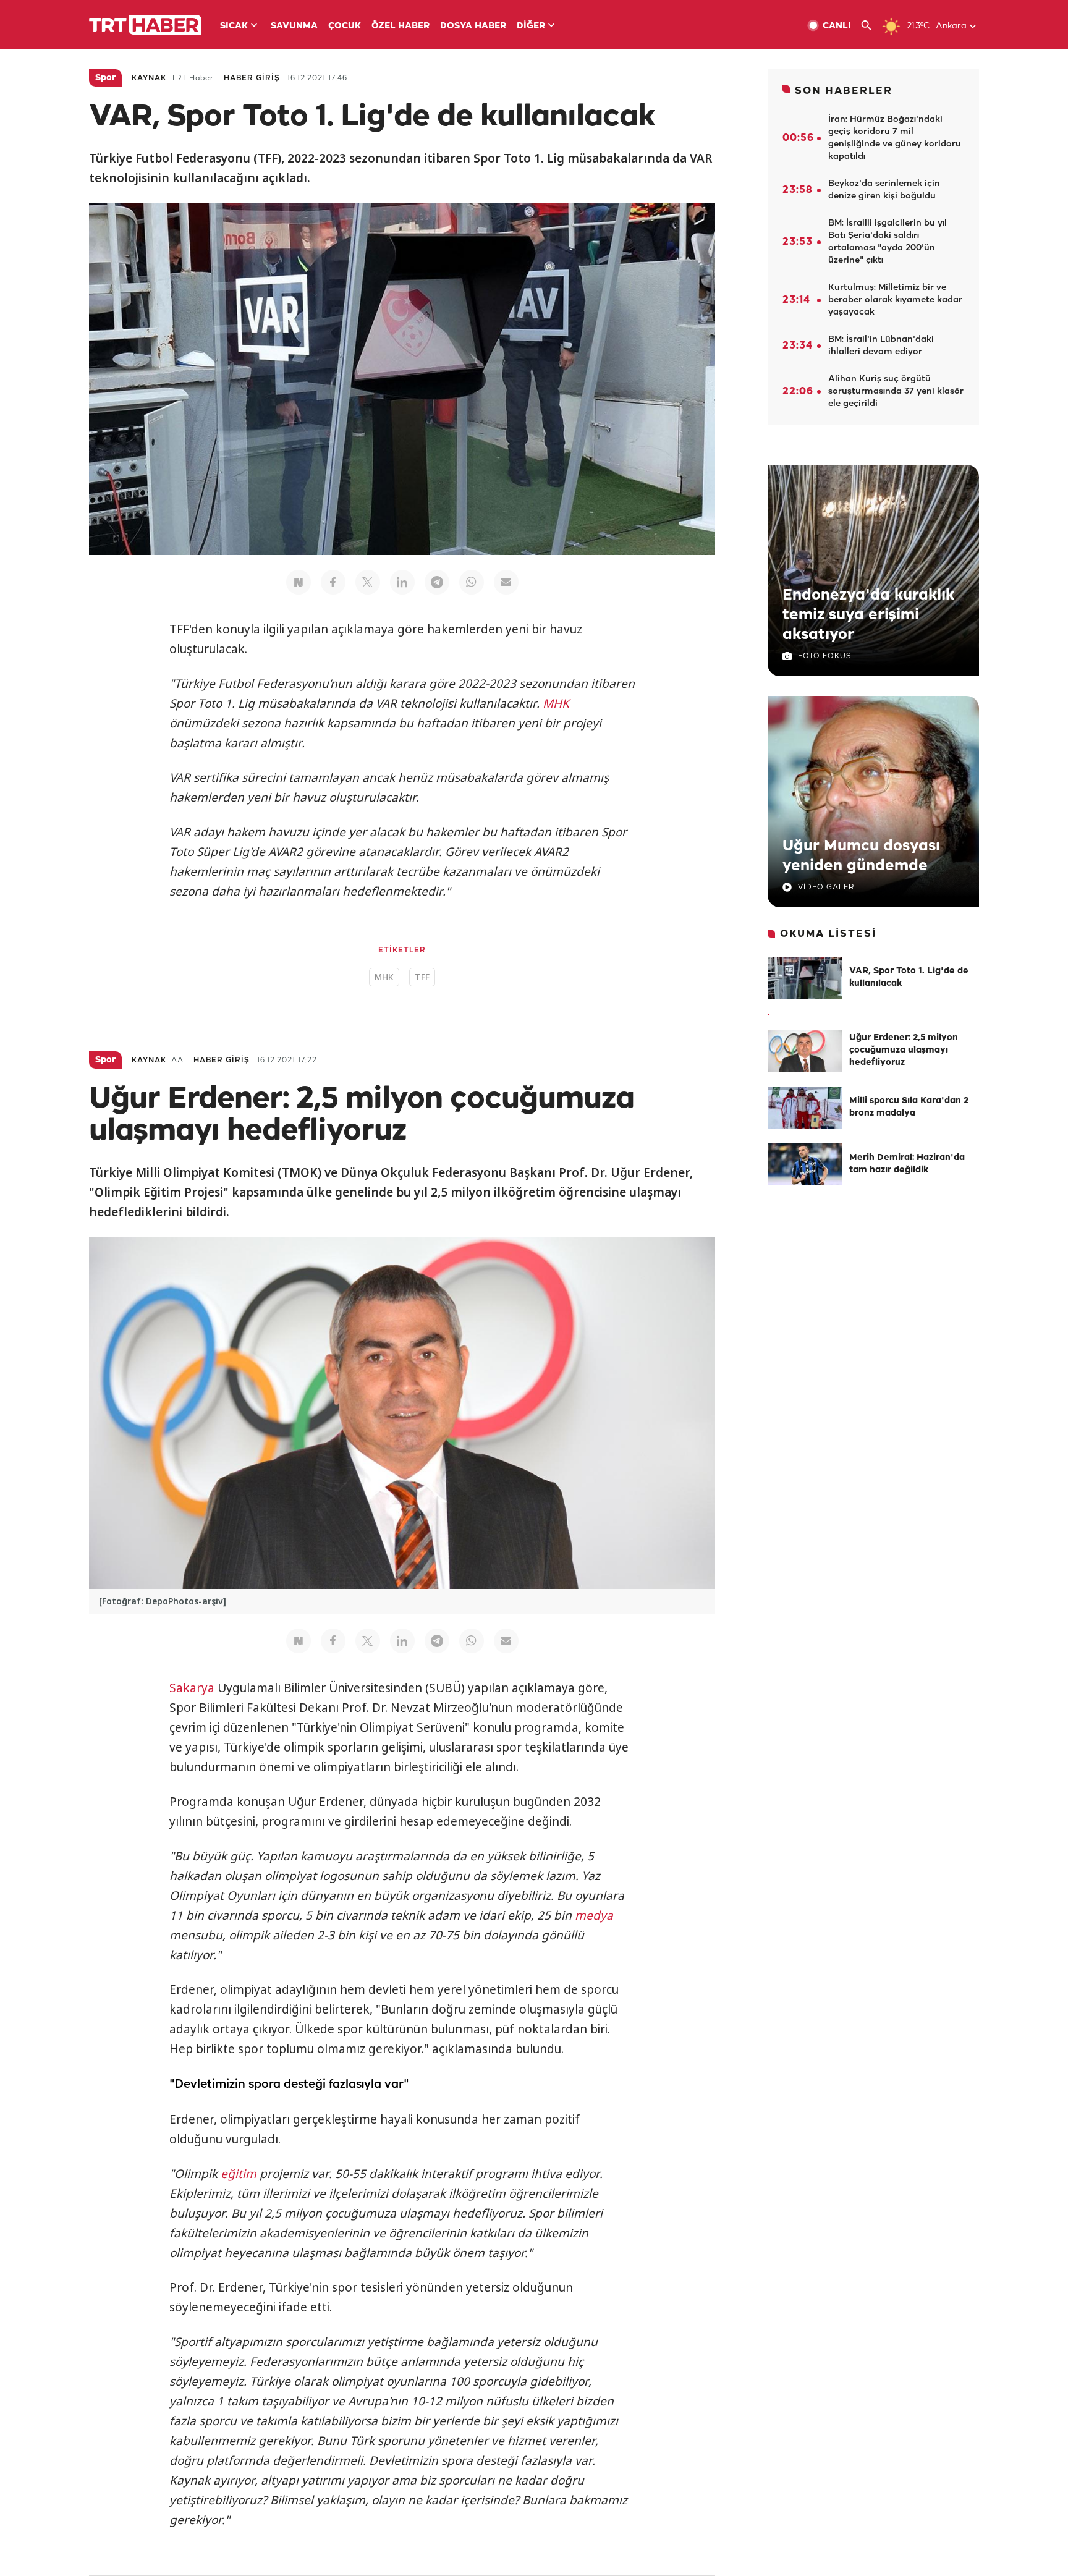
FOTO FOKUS (824, 656)
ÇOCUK (345, 26)
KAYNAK (149, 78)
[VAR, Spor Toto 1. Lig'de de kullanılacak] (805, 978)
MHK (556, 703)
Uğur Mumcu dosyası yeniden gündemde (861, 856)
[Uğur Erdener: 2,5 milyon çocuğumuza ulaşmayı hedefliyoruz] (805, 1051)
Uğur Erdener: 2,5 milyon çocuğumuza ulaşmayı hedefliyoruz (904, 1050)
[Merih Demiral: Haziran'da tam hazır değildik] (805, 1164)
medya (594, 1915)
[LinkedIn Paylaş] (402, 582)
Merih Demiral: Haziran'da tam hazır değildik (907, 1164)
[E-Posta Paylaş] (506, 582)
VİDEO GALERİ (827, 887)
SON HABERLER (844, 91)
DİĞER (531, 26)
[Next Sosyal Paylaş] (299, 582)
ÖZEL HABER (400, 26)
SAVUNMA (294, 26)
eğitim (239, 2174)
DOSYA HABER (473, 26)
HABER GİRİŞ (252, 78)
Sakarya (192, 1688)
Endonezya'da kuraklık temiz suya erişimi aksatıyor (868, 615)
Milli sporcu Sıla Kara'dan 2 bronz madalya (909, 1107)
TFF (422, 977)
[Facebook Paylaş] (333, 582)
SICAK (234, 26)
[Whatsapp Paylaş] (472, 582)
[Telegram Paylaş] (437, 582)
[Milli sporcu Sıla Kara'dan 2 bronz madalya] (805, 1108)
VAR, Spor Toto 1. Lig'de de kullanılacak (909, 977)
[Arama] (871, 26)
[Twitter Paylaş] (368, 582)
